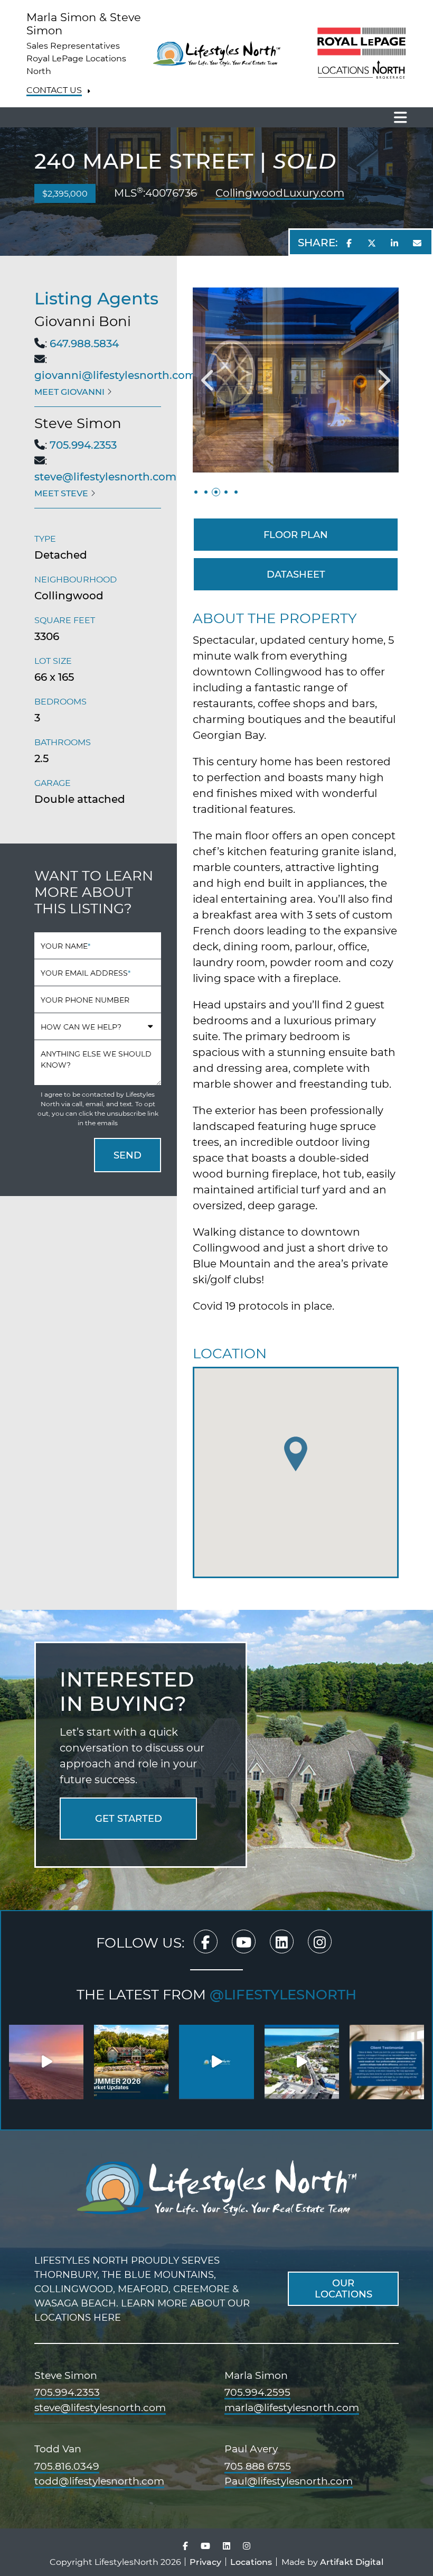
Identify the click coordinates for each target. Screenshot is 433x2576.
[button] (209, 380)
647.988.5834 (84, 343)
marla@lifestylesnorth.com (292, 2408)
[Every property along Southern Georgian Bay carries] (131, 2062)
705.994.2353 (83, 444)
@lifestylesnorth (283, 1994)
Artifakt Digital (352, 2561)
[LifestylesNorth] (216, 52)
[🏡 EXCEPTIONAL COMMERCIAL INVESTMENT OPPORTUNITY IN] (302, 2062)
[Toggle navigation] (397, 117)
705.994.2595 (257, 2393)
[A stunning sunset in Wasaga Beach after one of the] (46, 2062)
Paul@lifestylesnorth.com (289, 2481)
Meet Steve (62, 493)
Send (128, 1155)
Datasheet (296, 574)
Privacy (205, 2561)
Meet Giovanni (70, 391)
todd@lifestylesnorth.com (99, 2481)
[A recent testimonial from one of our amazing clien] (387, 2062)
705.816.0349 (67, 2467)
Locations (251, 2561)
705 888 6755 (258, 2467)
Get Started (129, 1818)
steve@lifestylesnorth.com (105, 476)
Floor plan (296, 534)
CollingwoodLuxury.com (280, 193)
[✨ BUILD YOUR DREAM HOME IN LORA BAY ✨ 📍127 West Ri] (216, 2062)
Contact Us (54, 90)
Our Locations (343, 2288)
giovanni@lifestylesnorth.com (115, 375)
